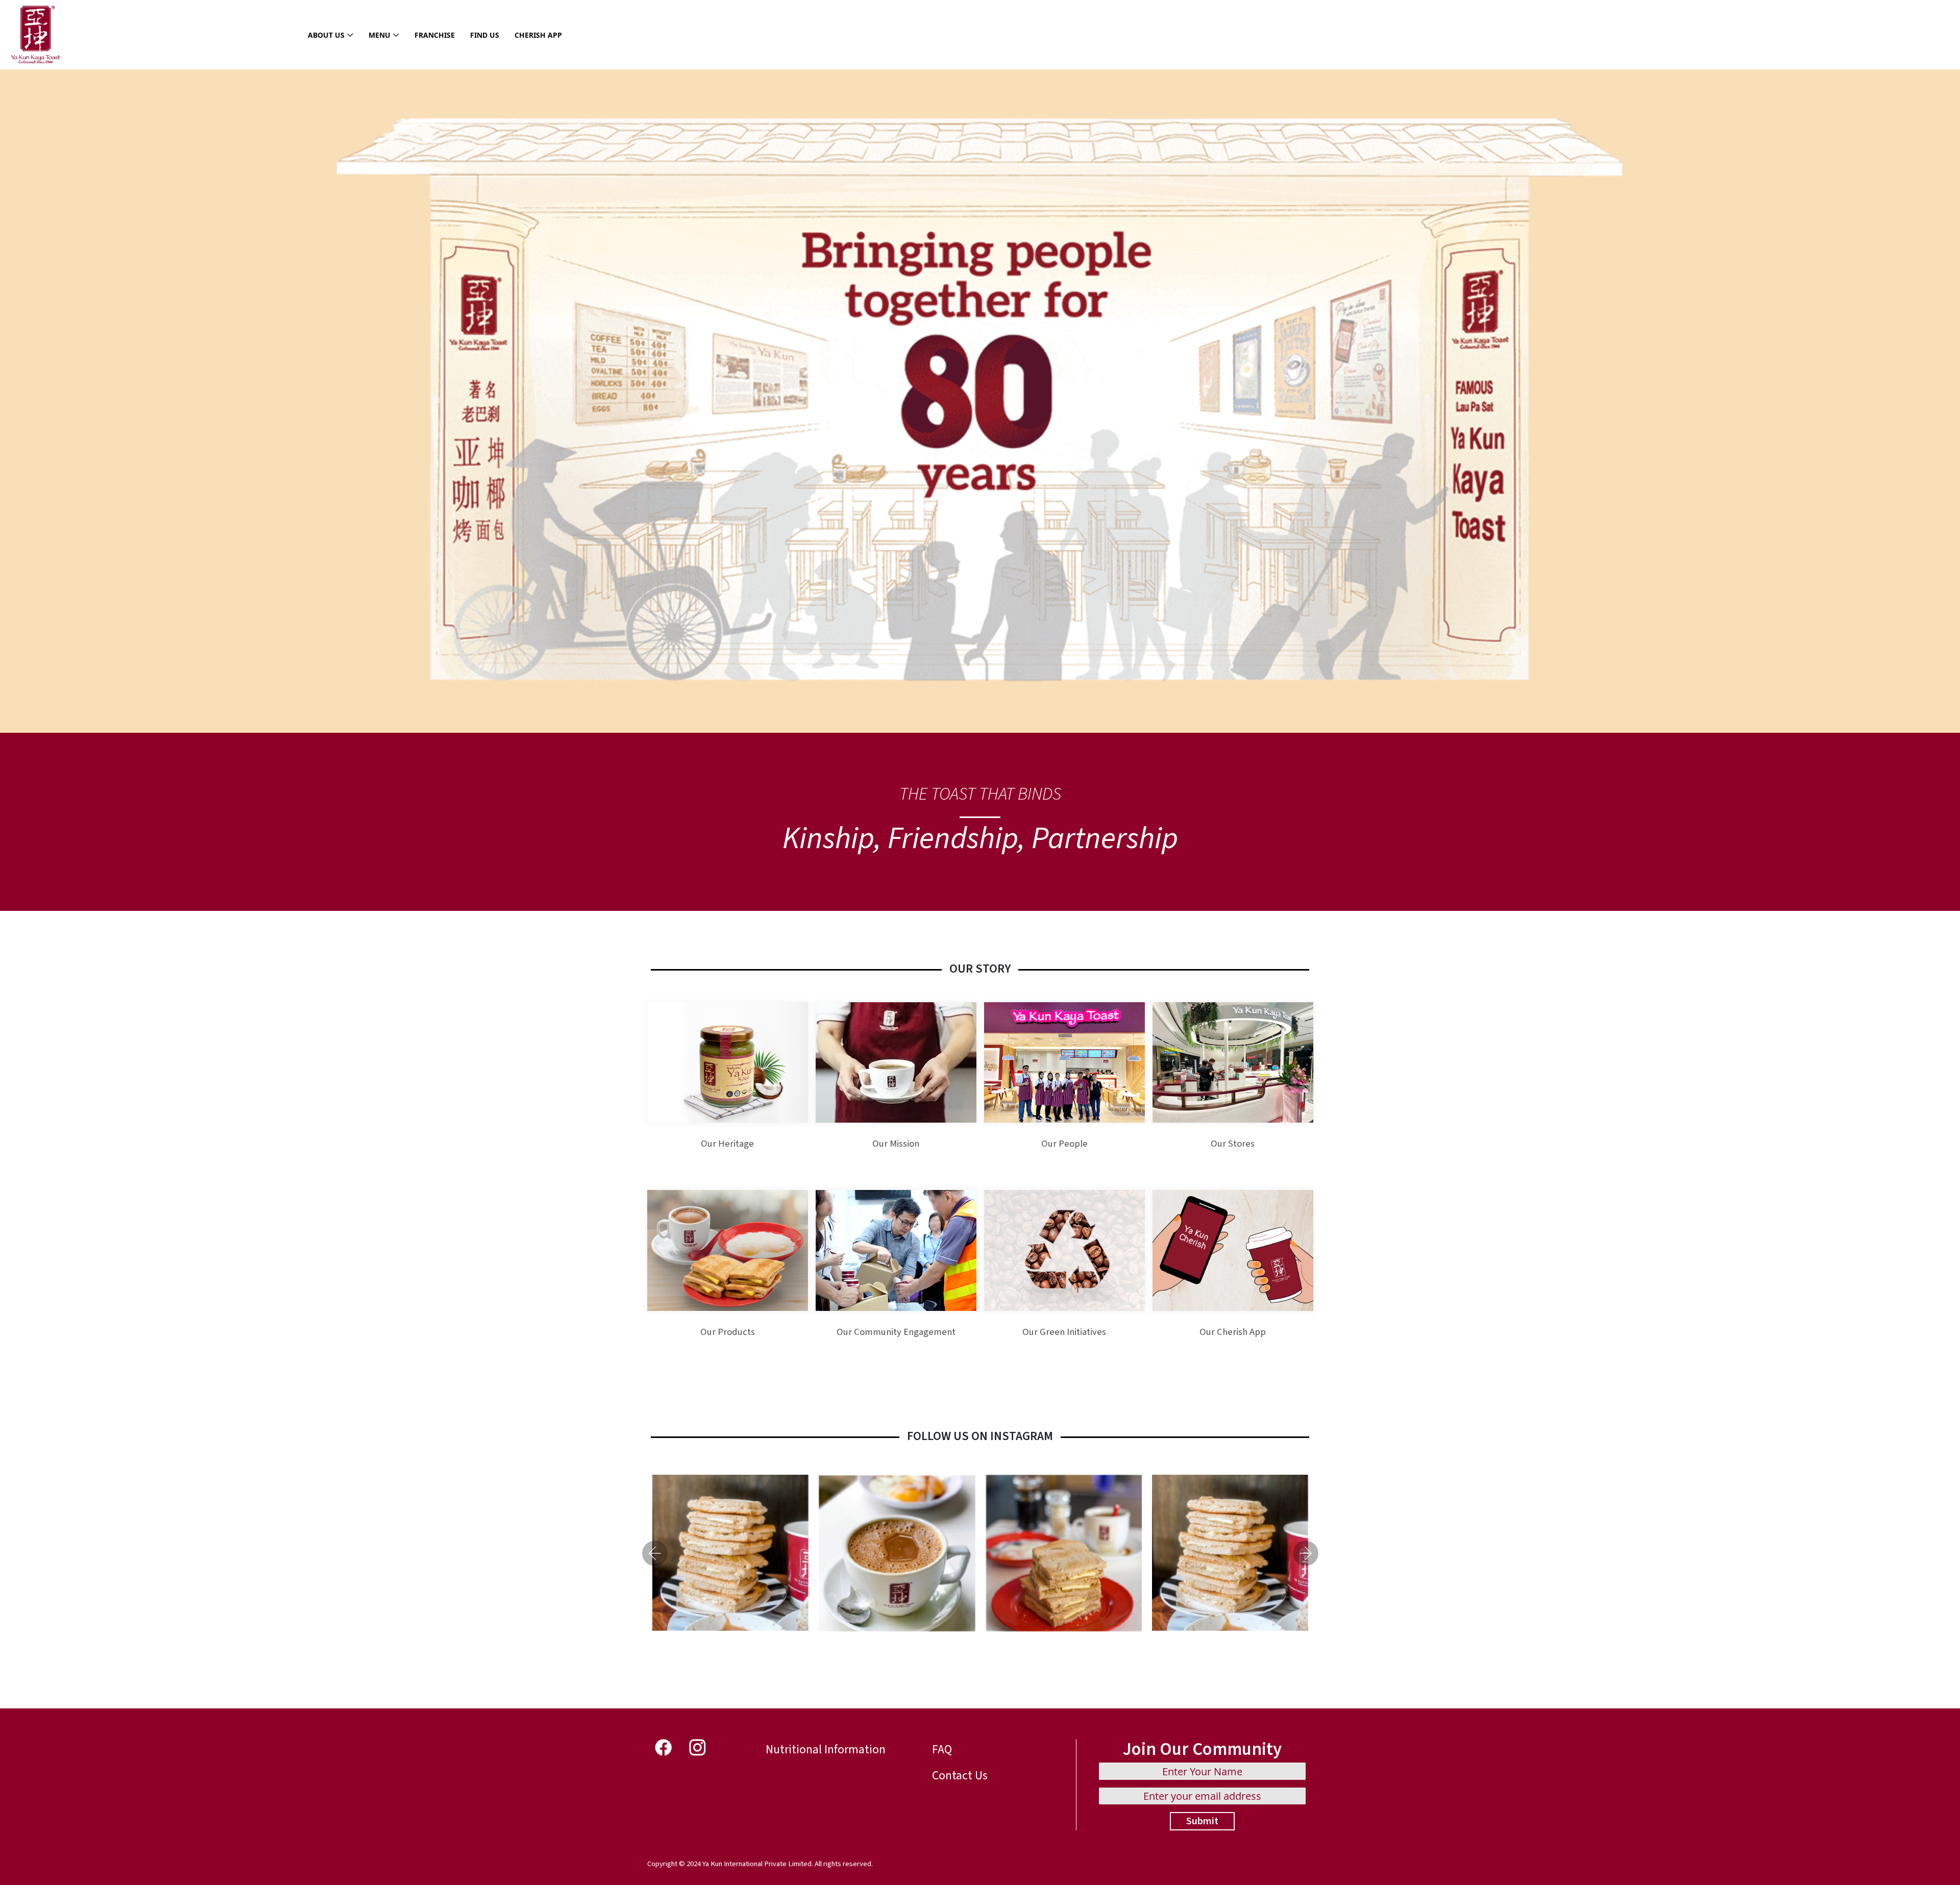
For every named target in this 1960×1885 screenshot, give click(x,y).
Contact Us (960, 1776)
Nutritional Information (826, 1750)
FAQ (942, 1750)
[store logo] (36, 35)
